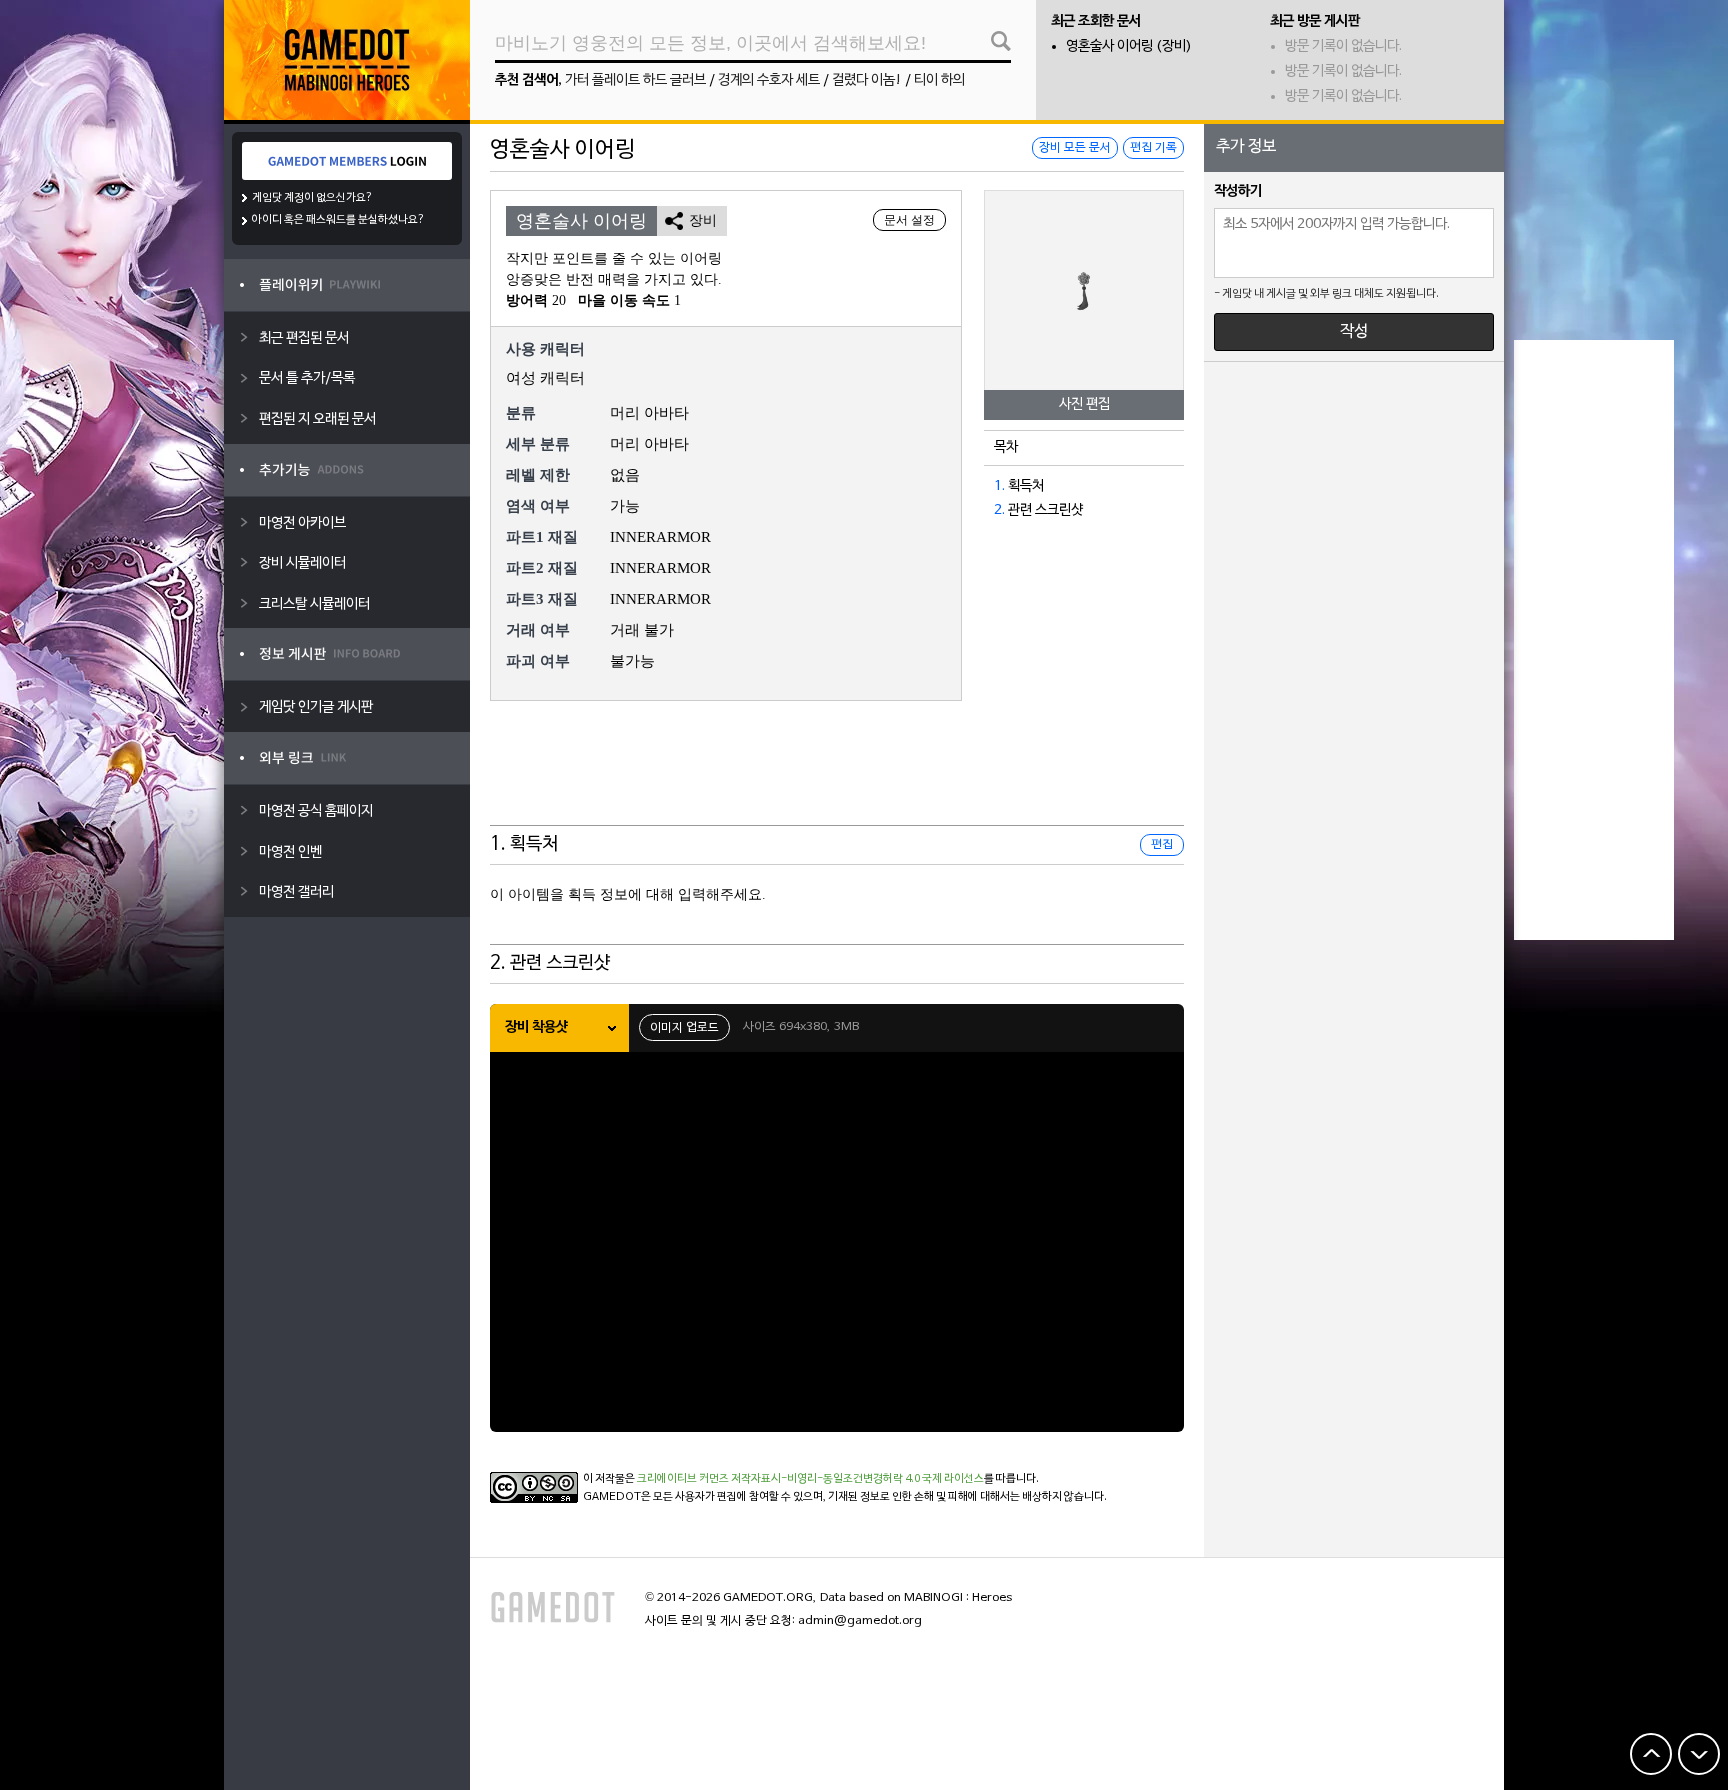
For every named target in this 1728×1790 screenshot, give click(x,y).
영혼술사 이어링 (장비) (1129, 46)
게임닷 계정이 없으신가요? (312, 198)
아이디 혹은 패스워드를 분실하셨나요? (338, 220)
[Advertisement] (837, 776)
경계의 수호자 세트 (769, 80)
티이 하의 (939, 80)
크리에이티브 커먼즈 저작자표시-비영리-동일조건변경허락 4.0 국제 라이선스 (810, 1479)
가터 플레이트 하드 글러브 (635, 80)
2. (999, 510)
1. (999, 486)
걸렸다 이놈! (867, 80)
